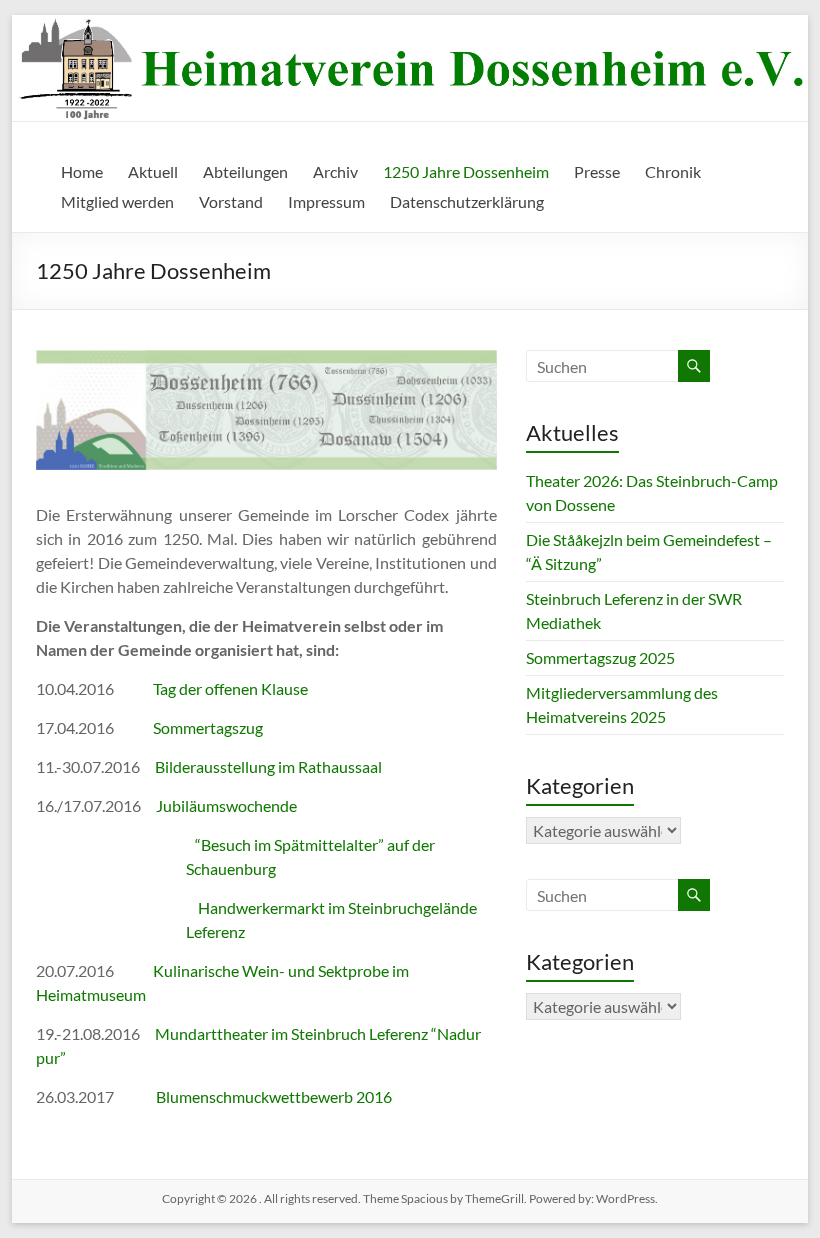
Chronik (673, 171)
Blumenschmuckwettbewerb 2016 (274, 1096)
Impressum (326, 201)
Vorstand (231, 201)
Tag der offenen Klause (230, 688)
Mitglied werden (117, 201)
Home (82, 171)
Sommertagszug (208, 727)
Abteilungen (245, 171)
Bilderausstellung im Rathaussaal (268, 766)
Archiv (335, 171)
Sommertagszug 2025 (600, 657)
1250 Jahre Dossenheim (466, 171)
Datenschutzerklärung (467, 201)
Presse (597, 171)
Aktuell (153, 171)
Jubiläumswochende (226, 805)
